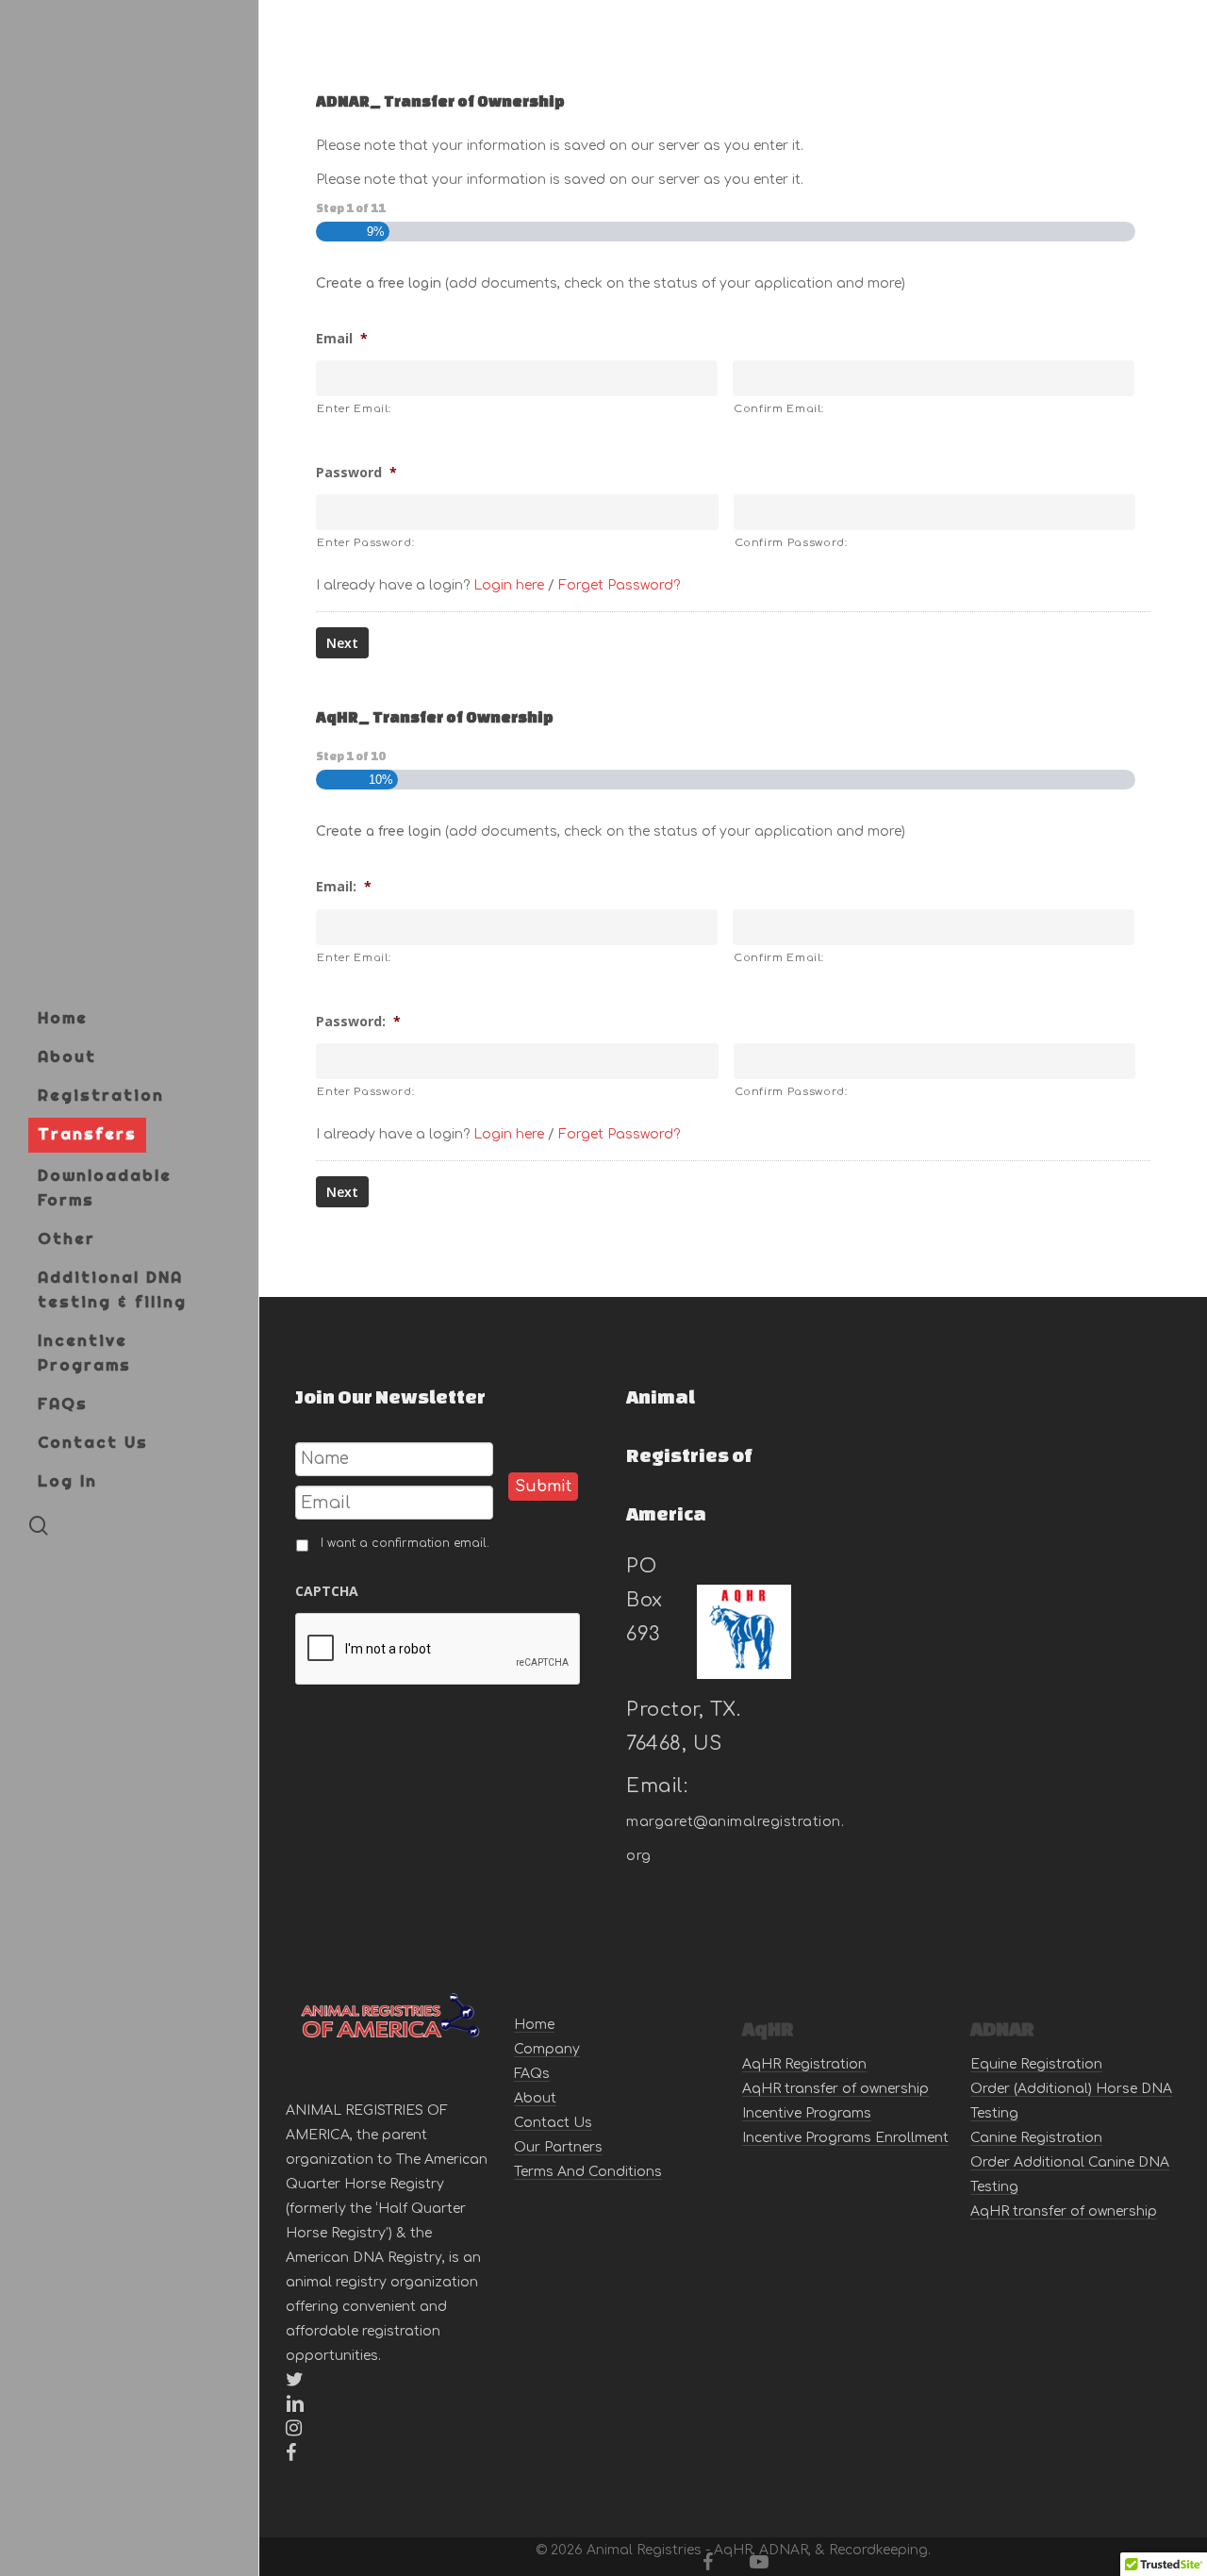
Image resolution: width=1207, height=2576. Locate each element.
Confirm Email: (778, 409)
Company (547, 2049)
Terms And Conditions (588, 2172)
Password (356, 473)
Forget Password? (619, 585)
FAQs (532, 2074)
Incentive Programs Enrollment (845, 2138)
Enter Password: (365, 543)
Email (342, 339)
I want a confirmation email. (405, 1543)
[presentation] (438, 1650)
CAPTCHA (327, 1591)
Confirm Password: (791, 543)
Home (534, 2025)
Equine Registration (1036, 2064)
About (535, 2098)
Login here (509, 585)
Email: (344, 887)
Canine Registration (1036, 2138)
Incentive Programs (807, 2113)
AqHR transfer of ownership (835, 2089)
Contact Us (553, 2123)
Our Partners (558, 2147)
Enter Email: (354, 409)
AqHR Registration (804, 2064)
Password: (358, 1022)
